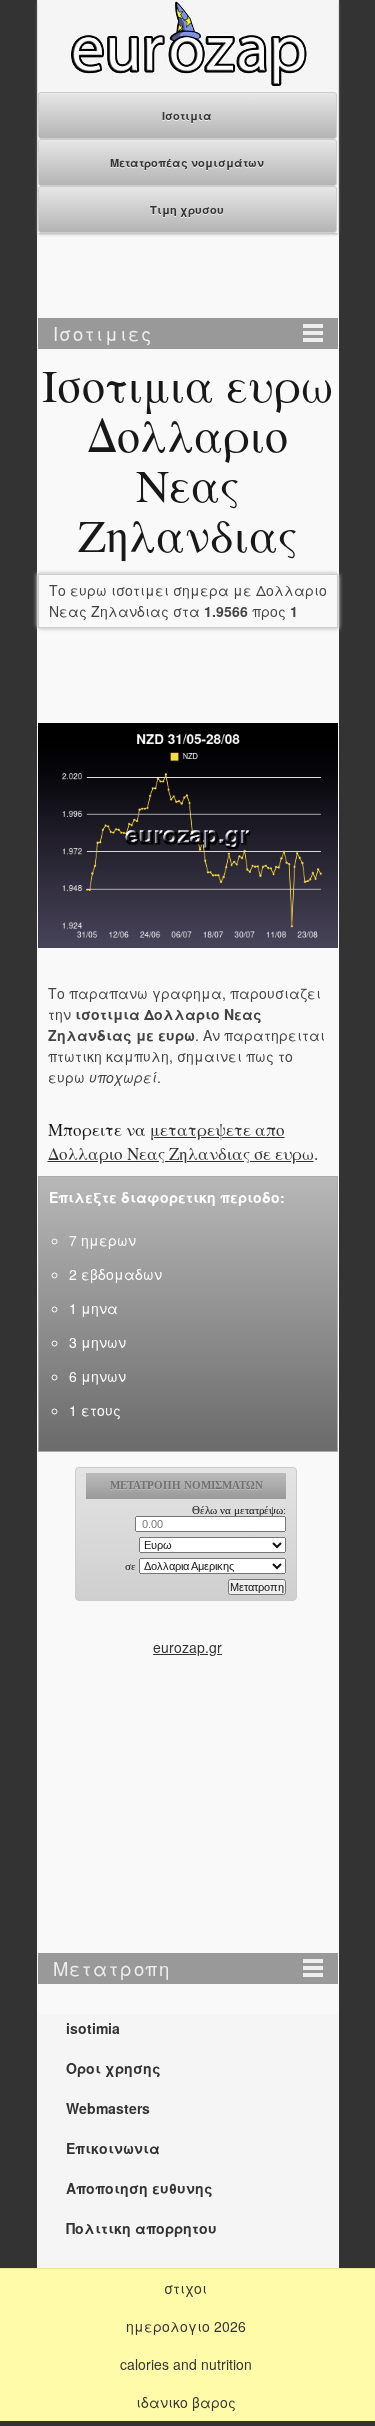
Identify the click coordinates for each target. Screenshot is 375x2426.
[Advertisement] (188, 278)
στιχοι (185, 2288)
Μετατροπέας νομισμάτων (187, 162)
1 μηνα (93, 1308)
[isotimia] (188, 81)
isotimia (93, 2028)
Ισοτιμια (187, 115)
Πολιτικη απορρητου (141, 2228)
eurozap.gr (187, 1647)
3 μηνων (97, 1342)
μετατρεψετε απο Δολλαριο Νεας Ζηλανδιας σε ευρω (181, 1141)
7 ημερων (102, 1240)
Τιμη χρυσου (187, 209)
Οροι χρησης (113, 2068)
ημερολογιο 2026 (186, 2326)
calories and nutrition (186, 2364)
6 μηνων (97, 1376)
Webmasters (108, 2108)
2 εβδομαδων (115, 1274)
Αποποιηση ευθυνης (139, 2188)
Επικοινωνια (113, 2148)
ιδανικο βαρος (186, 2402)
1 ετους (95, 1410)
